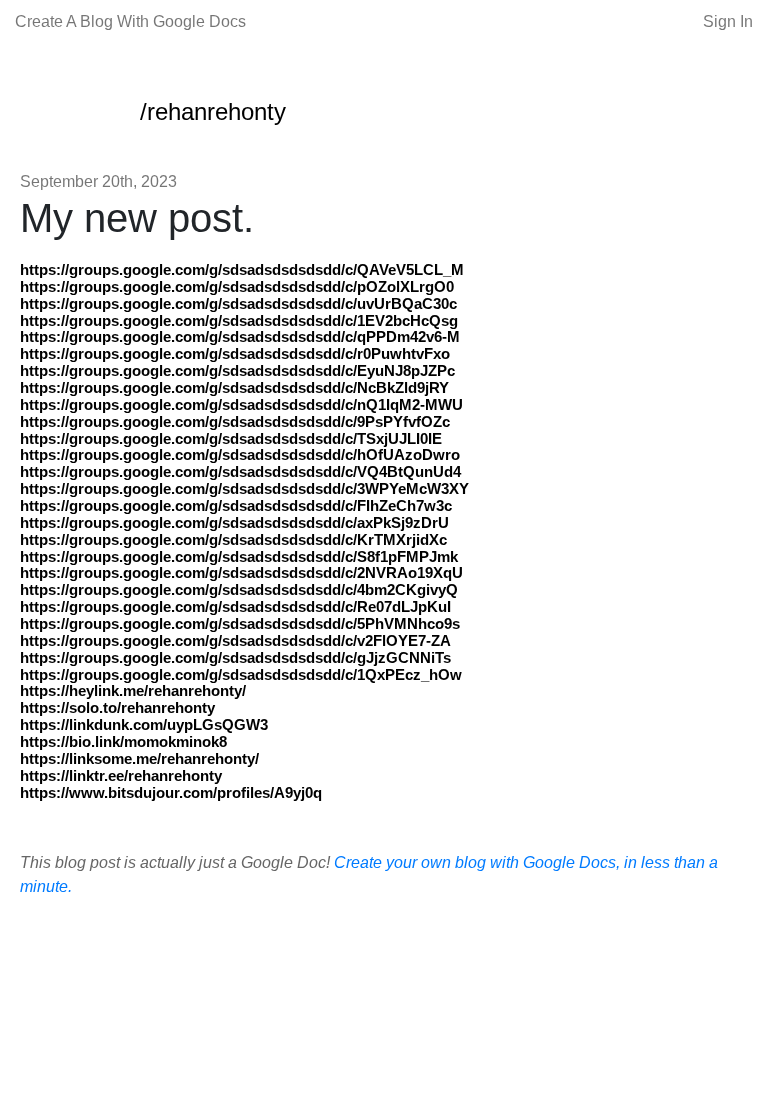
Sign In (728, 21)
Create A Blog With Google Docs (130, 21)
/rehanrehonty (213, 111)
